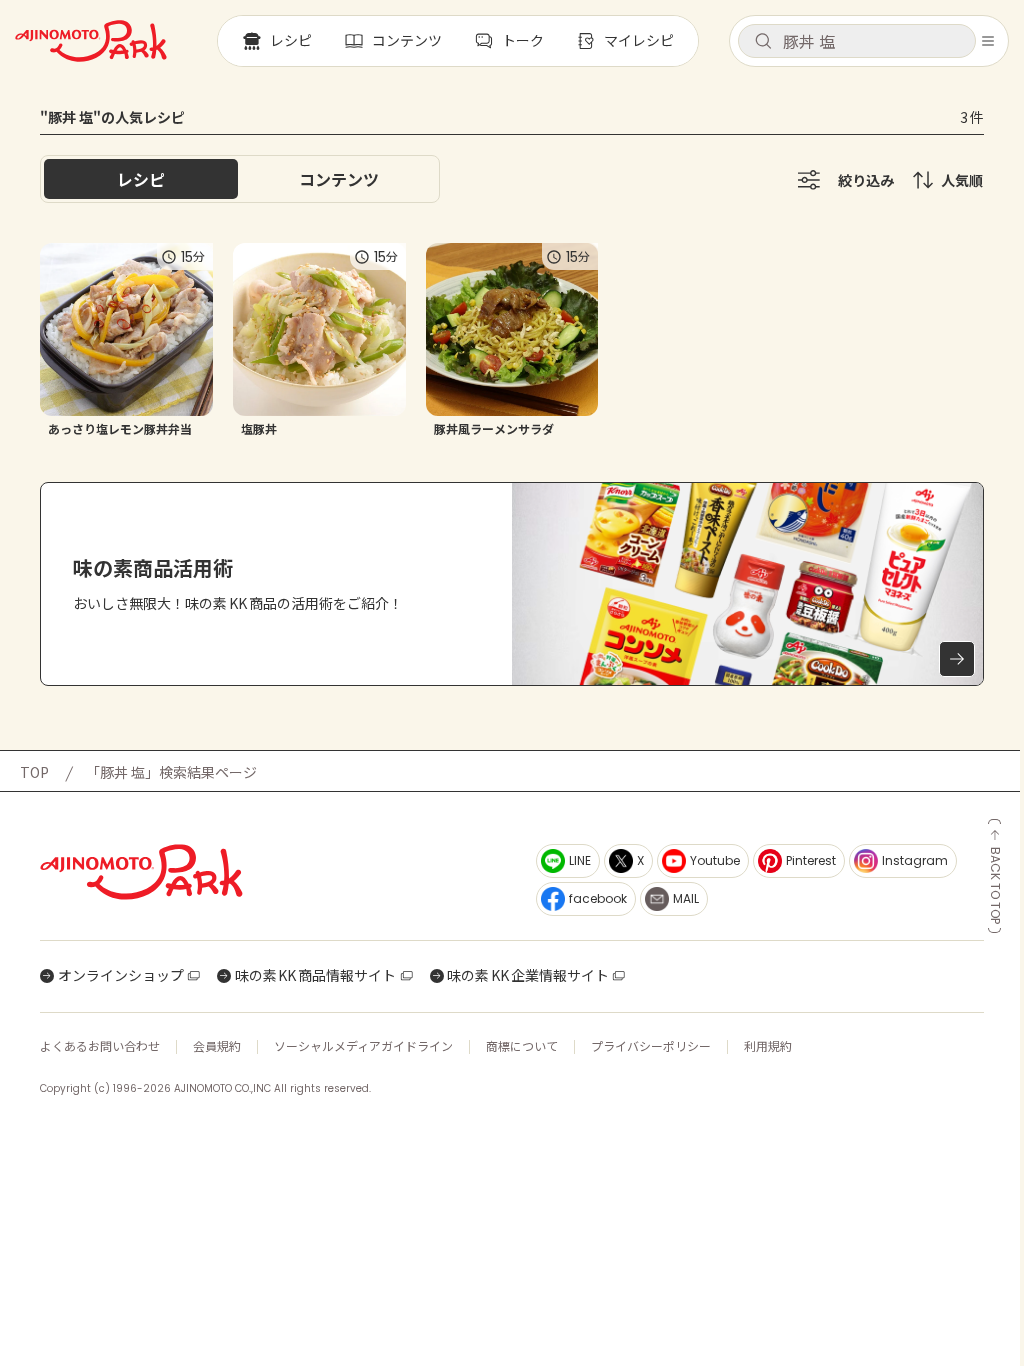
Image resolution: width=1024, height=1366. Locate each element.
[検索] (763, 42)
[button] (857, 41)
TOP (34, 772)
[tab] (339, 179)
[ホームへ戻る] (91, 41)
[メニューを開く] (988, 41)
